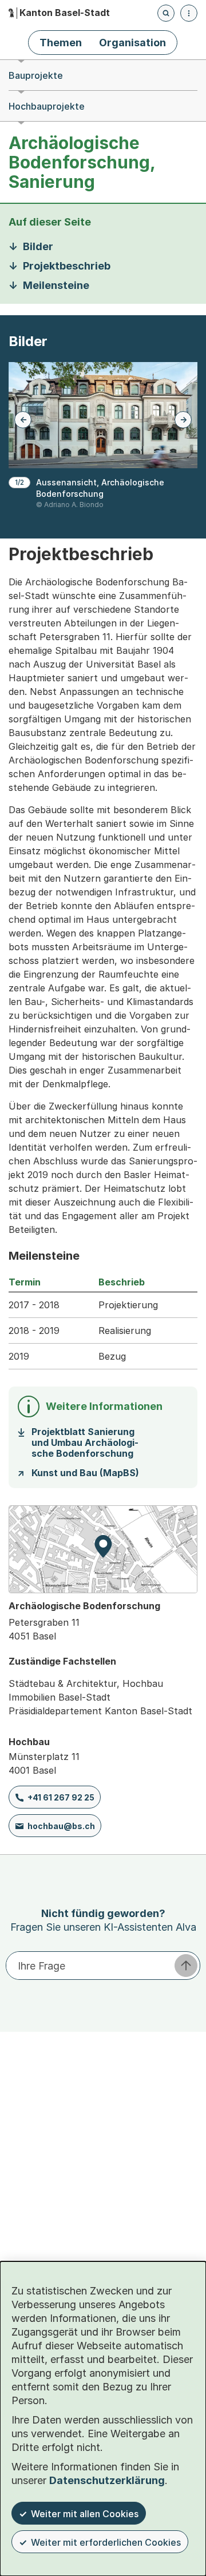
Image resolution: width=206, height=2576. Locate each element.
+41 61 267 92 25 (61, 1797)
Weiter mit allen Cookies (85, 2514)
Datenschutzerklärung (107, 2480)
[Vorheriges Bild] (23, 420)
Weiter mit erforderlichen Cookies (106, 2542)
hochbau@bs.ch (61, 1826)
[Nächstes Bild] (183, 420)
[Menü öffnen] (189, 13)
